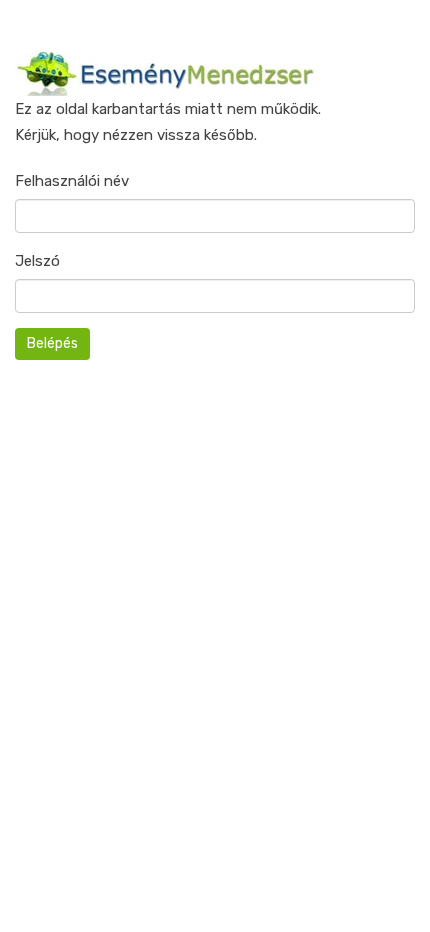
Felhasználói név (72, 181)
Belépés (52, 343)
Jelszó (37, 261)
